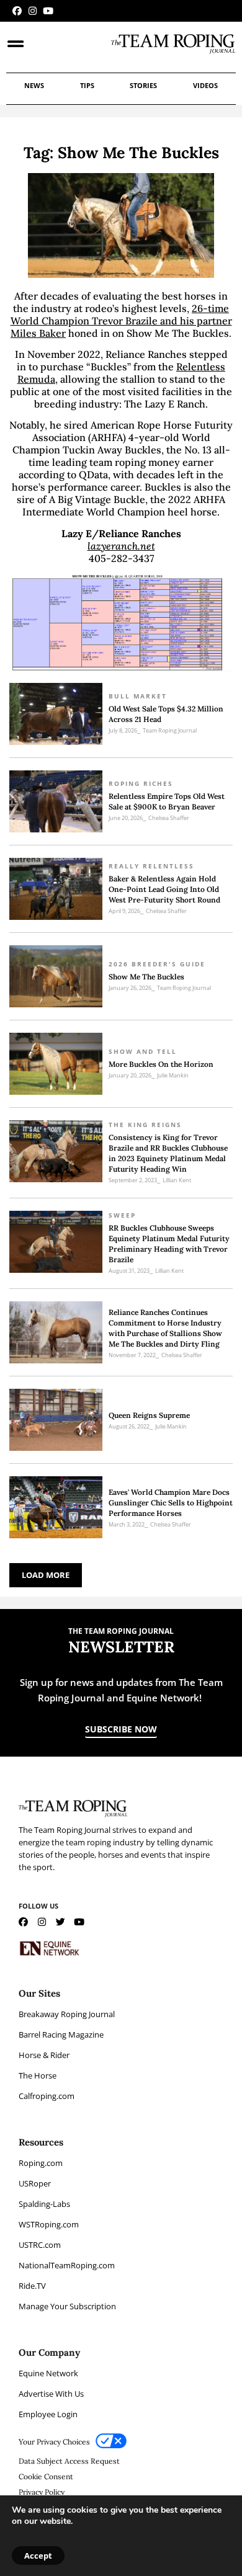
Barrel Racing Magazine (61, 2035)
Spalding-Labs (44, 2204)
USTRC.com (40, 2245)
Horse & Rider (44, 2055)
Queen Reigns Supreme (149, 1415)
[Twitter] (60, 1922)
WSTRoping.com (49, 2224)
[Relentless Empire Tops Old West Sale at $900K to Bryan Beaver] (56, 801)
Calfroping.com (47, 2096)
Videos (205, 85)
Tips (87, 85)
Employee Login (48, 2414)
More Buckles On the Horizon (161, 1064)
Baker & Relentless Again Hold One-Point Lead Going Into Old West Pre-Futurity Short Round (164, 889)
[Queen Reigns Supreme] (56, 1420)
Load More (46, 1575)
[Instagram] (33, 11)
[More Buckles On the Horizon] (56, 1064)
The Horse (38, 2075)
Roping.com (41, 2163)
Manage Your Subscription (67, 2306)
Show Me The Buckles (146, 977)
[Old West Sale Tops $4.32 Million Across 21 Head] (56, 714)
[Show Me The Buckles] (56, 976)
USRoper (35, 2183)
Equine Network (48, 2373)
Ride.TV (32, 2286)
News (34, 85)
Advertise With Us (51, 2394)
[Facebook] (17, 11)
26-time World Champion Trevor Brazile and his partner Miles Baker (121, 321)
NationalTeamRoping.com (67, 2265)
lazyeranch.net (121, 546)
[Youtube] (48, 11)
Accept (38, 2556)
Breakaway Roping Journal (67, 2014)
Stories (143, 85)
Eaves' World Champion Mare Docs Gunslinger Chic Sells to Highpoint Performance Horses (171, 1503)
